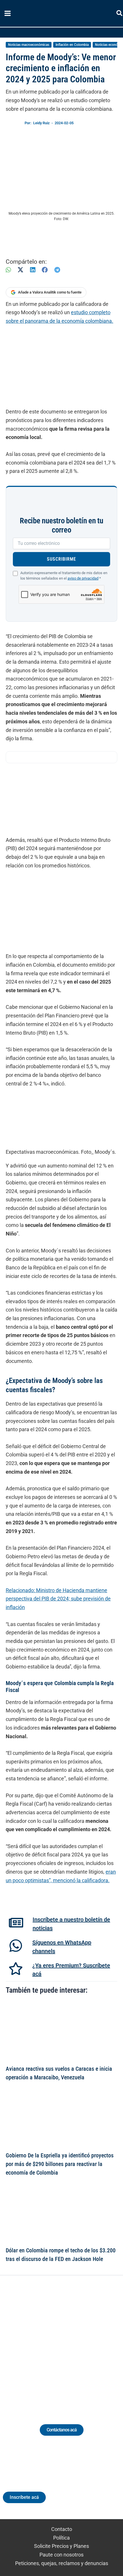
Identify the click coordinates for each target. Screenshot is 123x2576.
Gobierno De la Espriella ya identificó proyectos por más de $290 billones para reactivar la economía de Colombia (60, 2164)
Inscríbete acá (24, 2497)
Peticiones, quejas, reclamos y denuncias (62, 2563)
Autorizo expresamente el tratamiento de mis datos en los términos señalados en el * (64, 576)
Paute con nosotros (61, 2555)
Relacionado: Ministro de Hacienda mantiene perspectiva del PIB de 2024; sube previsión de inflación (58, 1599)
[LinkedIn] (33, 270)
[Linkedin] (46, 2343)
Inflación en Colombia (72, 45)
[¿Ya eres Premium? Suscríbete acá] (16, 1969)
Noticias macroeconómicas (29, 45)
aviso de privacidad (83, 578)
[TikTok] (67, 2343)
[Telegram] (57, 270)
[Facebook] (45, 270)
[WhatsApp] (8, 270)
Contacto (62, 2529)
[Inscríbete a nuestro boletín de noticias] (16, 1923)
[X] (20, 270)
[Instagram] (56, 2343)
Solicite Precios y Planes (61, 2546)
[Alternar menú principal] (7, 13)
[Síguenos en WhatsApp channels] (16, 1946)
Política (61, 2538)
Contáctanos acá (62, 2430)
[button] (120, 14)
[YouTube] (77, 2343)
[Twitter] (35, 2343)
